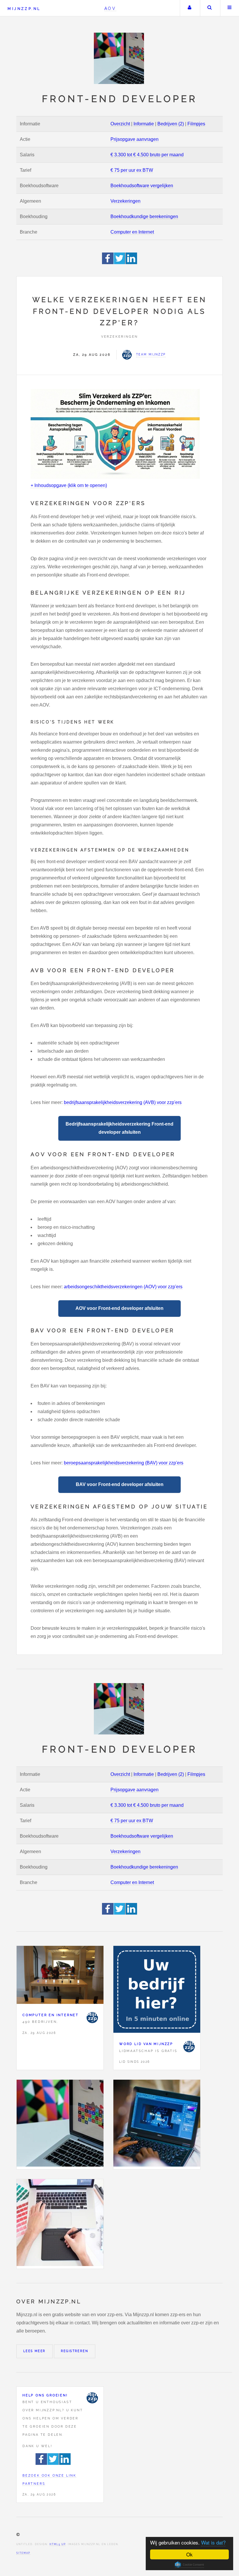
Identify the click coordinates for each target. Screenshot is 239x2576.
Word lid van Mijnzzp (146, 2044)
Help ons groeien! (45, 2395)
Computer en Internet (132, 232)
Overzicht (120, 124)
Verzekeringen (125, 201)
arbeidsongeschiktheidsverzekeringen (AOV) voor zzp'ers (123, 1287)
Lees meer (35, 2351)
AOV (110, 8)
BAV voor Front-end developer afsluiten (120, 1484)
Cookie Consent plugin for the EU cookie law (189, 2565)
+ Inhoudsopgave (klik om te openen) (69, 485)
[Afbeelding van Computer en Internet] (60, 1976)
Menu (230, 8)
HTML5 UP (58, 2544)
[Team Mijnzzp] (92, 2018)
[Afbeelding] (60, 2124)
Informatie (144, 124)
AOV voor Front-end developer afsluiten (119, 1308)
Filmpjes (196, 124)
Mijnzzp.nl (24, 9)
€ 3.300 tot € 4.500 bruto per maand (147, 155)
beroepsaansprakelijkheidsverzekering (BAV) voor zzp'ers (124, 1463)
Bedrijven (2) (171, 124)
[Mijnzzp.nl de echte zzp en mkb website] (119, 58)
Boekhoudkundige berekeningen (144, 217)
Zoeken (210, 8)
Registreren (75, 2351)
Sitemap (23, 2553)
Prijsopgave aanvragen (135, 139)
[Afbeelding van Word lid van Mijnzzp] (157, 1991)
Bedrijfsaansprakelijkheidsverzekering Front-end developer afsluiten (119, 1128)
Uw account (189, 8)
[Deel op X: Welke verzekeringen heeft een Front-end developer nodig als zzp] (120, 263)
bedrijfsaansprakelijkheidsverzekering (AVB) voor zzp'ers (123, 1102)
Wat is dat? (213, 2542)
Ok (189, 2554)
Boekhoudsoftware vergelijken (142, 186)
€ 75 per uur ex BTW (132, 170)
